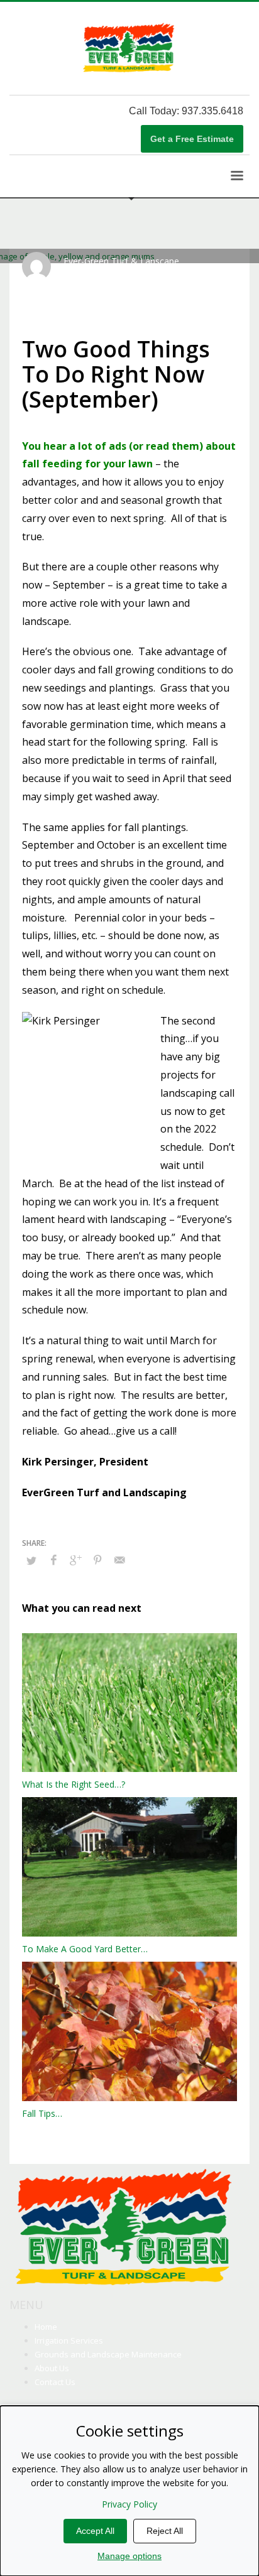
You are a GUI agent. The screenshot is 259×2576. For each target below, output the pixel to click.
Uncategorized (122, 282)
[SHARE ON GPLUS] (75, 1560)
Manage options (129, 2556)
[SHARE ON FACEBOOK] (53, 1560)
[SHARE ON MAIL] (119, 1560)
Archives (201, 273)
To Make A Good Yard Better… (85, 1949)
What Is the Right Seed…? (74, 1784)
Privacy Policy (129, 2504)
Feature (77, 282)
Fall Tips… (42, 2113)
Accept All (95, 2531)
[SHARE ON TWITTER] (31, 1560)
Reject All (165, 2531)
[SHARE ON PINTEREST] (97, 1560)
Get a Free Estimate (192, 139)
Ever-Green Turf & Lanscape (121, 261)
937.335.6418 (212, 111)
